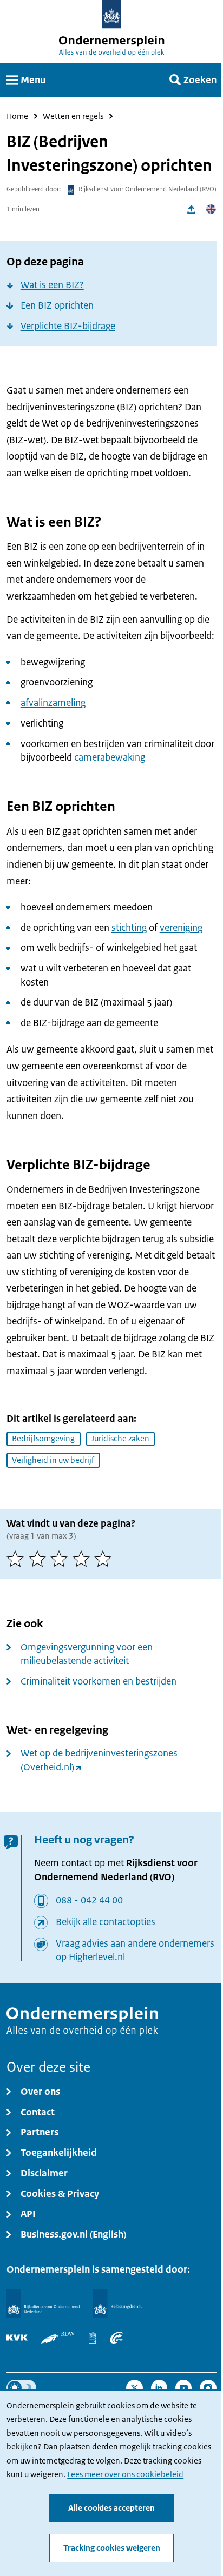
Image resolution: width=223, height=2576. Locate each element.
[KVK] (17, 2337)
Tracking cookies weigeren (112, 2548)
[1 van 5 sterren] (18, 1559)
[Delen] (192, 209)
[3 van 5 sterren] (61, 1559)
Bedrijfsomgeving (43, 1439)
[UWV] (117, 2337)
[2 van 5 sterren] (40, 1559)
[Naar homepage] (112, 14)
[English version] (211, 209)
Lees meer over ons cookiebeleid (125, 2474)
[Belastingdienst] (117, 2304)
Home (17, 116)
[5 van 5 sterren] (105, 1559)
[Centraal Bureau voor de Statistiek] (93, 2337)
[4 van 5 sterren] (84, 1559)
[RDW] (58, 2337)
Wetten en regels (73, 116)
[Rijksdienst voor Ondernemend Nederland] (43, 2304)
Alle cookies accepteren (111, 2508)
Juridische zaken (120, 1439)
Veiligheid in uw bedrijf (53, 1460)
